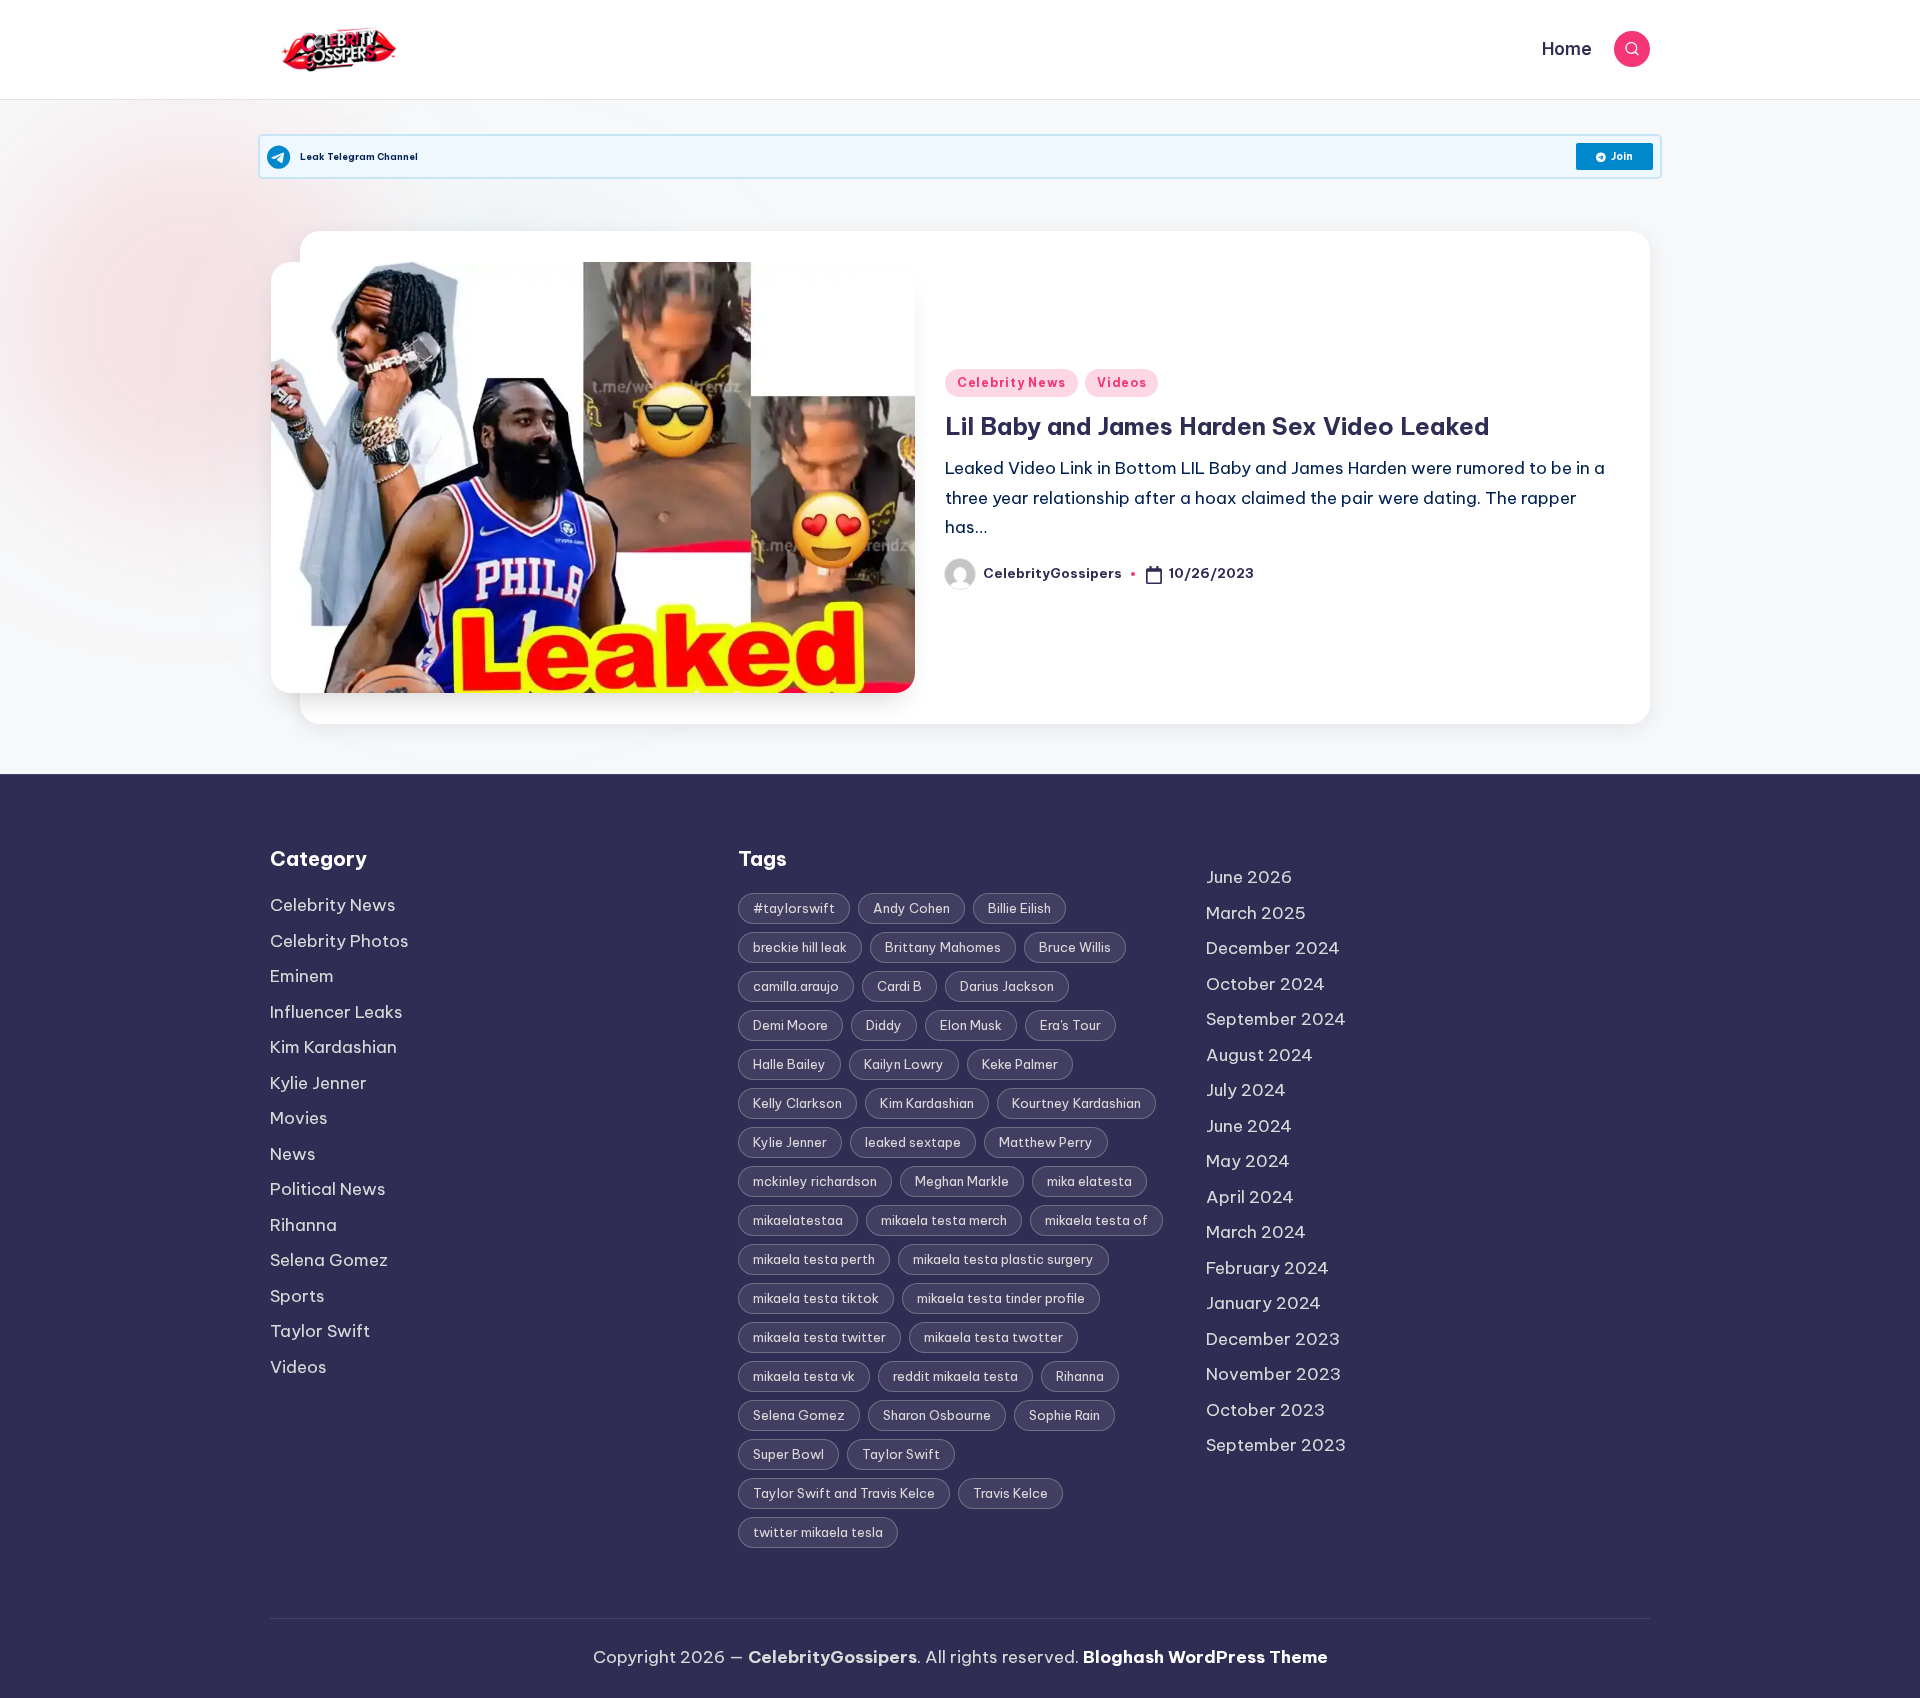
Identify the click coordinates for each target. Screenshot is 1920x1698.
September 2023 (1276, 1445)
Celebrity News (1011, 382)
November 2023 (1273, 1374)
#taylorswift (794, 908)
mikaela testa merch (944, 1220)
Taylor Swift (320, 1331)
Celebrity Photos (339, 941)
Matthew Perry (1046, 1142)
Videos (1121, 382)
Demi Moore (790, 1025)
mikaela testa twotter (993, 1337)
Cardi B (899, 986)
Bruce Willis (1075, 947)
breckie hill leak (800, 947)
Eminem (302, 976)
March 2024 (1256, 1232)
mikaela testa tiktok (816, 1298)
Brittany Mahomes (943, 947)
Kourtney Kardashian (1076, 1103)
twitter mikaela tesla (818, 1532)
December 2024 (1273, 948)
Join (1622, 156)
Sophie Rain (1064, 1415)
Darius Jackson (1007, 986)
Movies (299, 1118)
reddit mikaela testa (955, 1376)
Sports (297, 1296)
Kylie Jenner (318, 1083)
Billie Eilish (1019, 908)
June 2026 (1249, 877)
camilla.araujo (796, 986)
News (293, 1154)
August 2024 (1259, 1055)
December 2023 (1273, 1339)
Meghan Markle (962, 1181)
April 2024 (1250, 1197)
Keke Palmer (1020, 1064)
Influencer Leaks (336, 1012)
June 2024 (1249, 1126)
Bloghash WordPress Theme (1205, 1657)
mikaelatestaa (798, 1220)
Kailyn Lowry (904, 1064)
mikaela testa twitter (819, 1337)
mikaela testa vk (804, 1376)
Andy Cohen (911, 908)
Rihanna (303, 1225)
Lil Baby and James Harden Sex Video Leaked (1217, 426)
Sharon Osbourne (937, 1415)
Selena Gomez (329, 1260)
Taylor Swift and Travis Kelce (844, 1493)
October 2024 (1265, 984)
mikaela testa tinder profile (1001, 1298)
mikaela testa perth (814, 1259)
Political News (328, 1189)
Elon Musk (971, 1025)
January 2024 (1263, 1303)
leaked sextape (913, 1142)
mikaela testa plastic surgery (1003, 1259)
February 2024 (1267, 1268)
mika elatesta (1089, 1181)
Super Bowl (788, 1454)
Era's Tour (1070, 1025)
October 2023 (1265, 1410)
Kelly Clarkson (797, 1103)
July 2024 (1246, 1090)
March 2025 (1256, 913)
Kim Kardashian (333, 1047)
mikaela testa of (1096, 1220)
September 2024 (1276, 1019)
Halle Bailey (789, 1064)
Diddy (884, 1025)
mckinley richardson (815, 1181)
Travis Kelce (1010, 1493)
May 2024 (1248, 1161)
